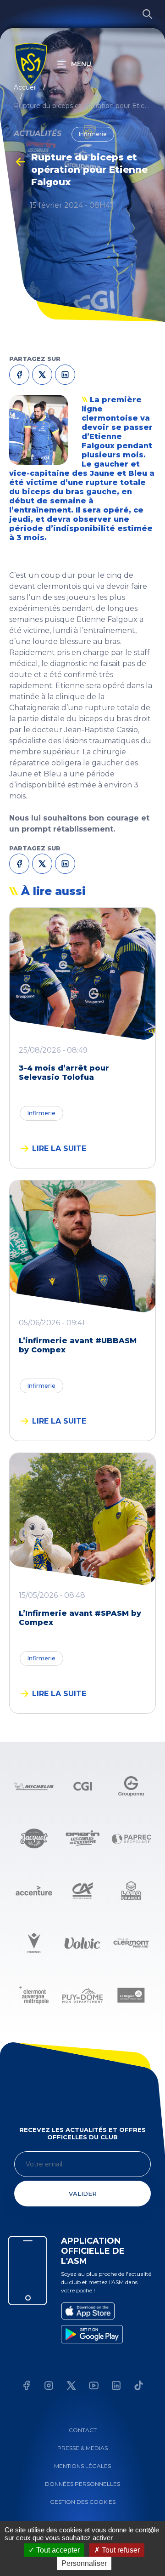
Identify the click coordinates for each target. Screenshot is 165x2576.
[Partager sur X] (43, 863)
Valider (83, 2194)
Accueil (25, 87)
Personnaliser (84, 2563)
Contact (83, 2430)
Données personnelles (82, 2484)
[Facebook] (26, 2387)
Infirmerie (41, 1113)
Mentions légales (82, 2466)
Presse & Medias (82, 2448)
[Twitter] (71, 2387)
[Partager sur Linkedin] (66, 863)
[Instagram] (49, 2387)
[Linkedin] (116, 2387)
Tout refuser (120, 2550)
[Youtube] (94, 2387)
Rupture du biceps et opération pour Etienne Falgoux (82, 106)
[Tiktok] (139, 2387)
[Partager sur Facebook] (20, 863)
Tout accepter (57, 2550)
